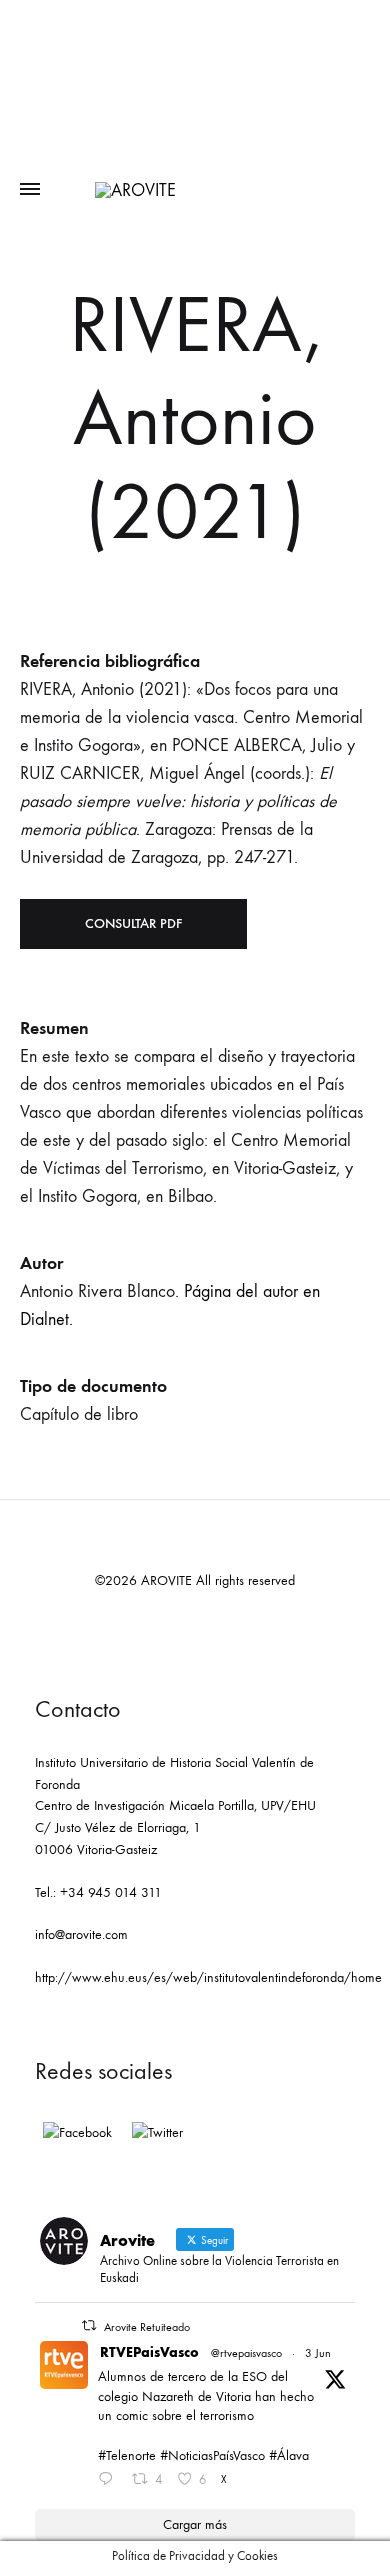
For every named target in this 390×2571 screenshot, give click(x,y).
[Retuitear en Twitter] (89, 2325)
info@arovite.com (81, 1934)
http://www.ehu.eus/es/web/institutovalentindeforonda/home (208, 1977)
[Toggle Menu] (30, 190)
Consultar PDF (133, 923)
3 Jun (318, 2353)
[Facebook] (77, 2133)
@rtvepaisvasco (246, 2353)
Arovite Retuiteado (147, 2327)
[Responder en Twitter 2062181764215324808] (110, 2481)
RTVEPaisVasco (149, 2352)
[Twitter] (157, 2133)
